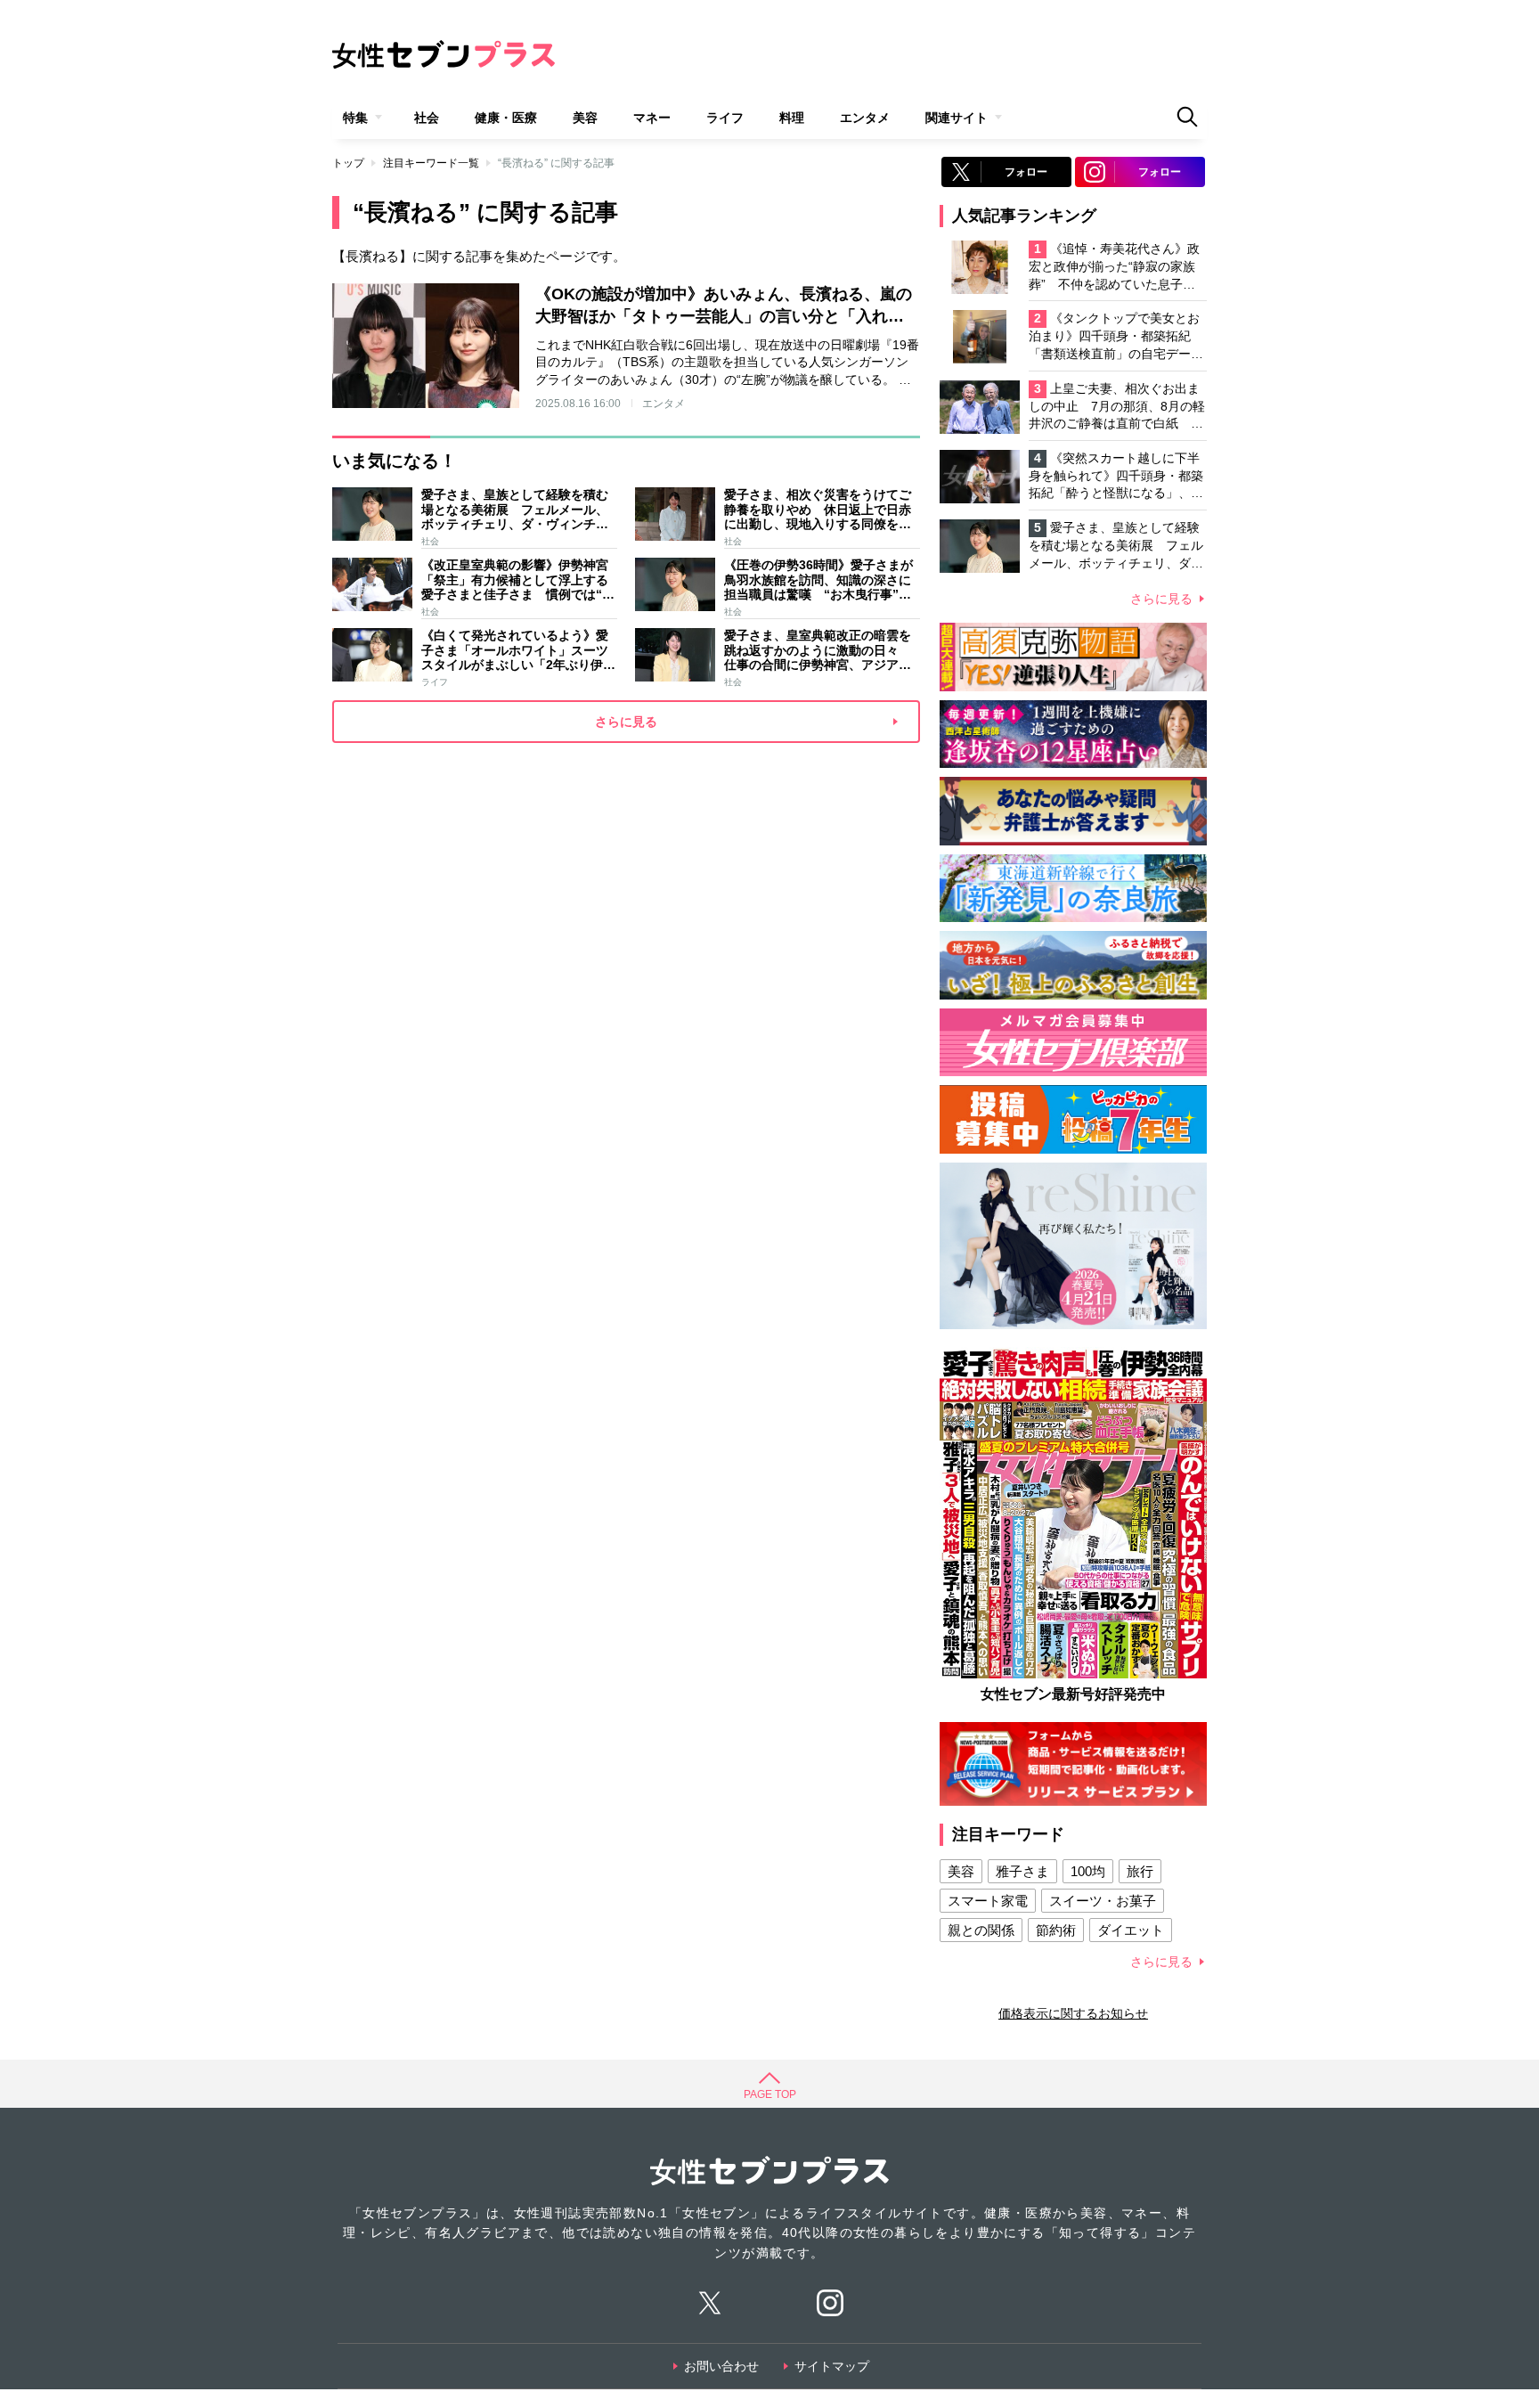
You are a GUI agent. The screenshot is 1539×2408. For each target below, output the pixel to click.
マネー (652, 118)
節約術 (1056, 1930)
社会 (427, 118)
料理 (792, 118)
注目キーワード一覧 (431, 163)
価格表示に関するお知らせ (1073, 2013)
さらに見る (1161, 599)
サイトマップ (832, 2366)
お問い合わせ (721, 2366)
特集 (355, 118)
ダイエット (1131, 1930)
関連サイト (957, 118)
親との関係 (981, 1930)
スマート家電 (988, 1901)
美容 (585, 118)
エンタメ (865, 118)
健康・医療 (506, 118)
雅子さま (1022, 1871)
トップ (348, 163)
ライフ (725, 118)
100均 (1088, 1871)
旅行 (1140, 1871)
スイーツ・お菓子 (1103, 1901)
